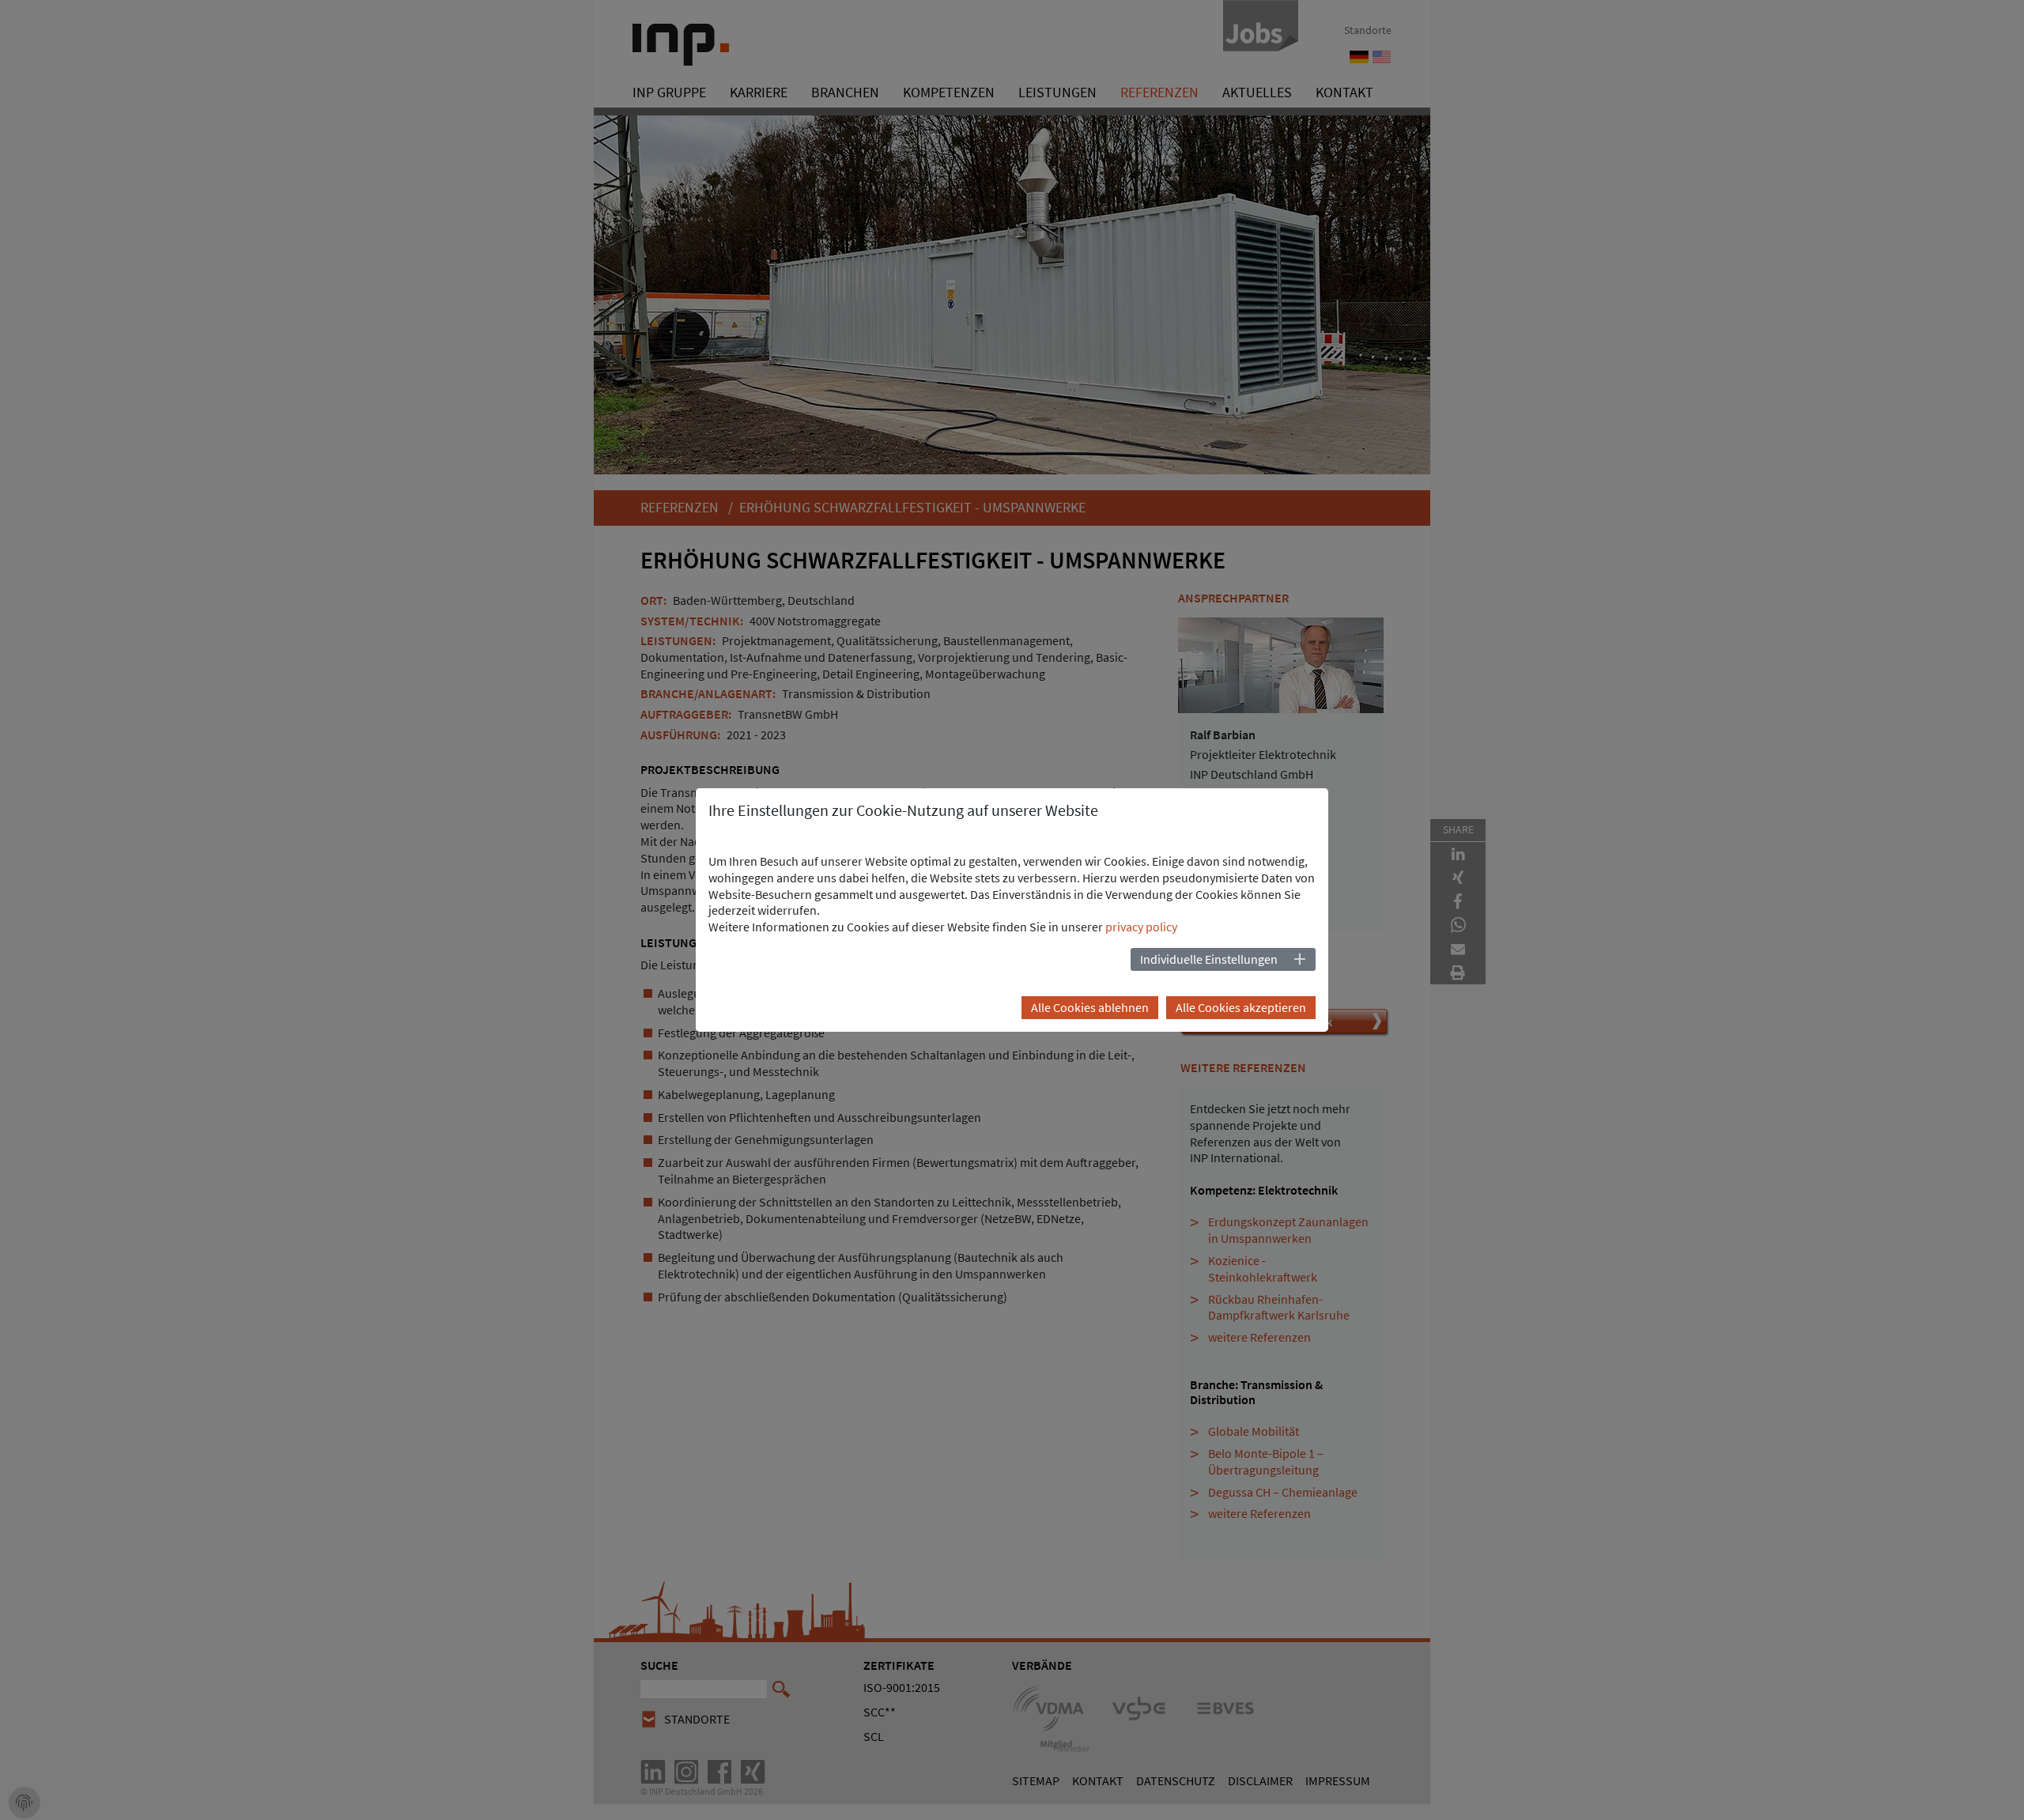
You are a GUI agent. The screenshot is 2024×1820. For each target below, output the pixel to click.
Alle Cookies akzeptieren (1241, 1007)
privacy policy (1141, 927)
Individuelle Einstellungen (1209, 959)
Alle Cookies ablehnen (1090, 1007)
